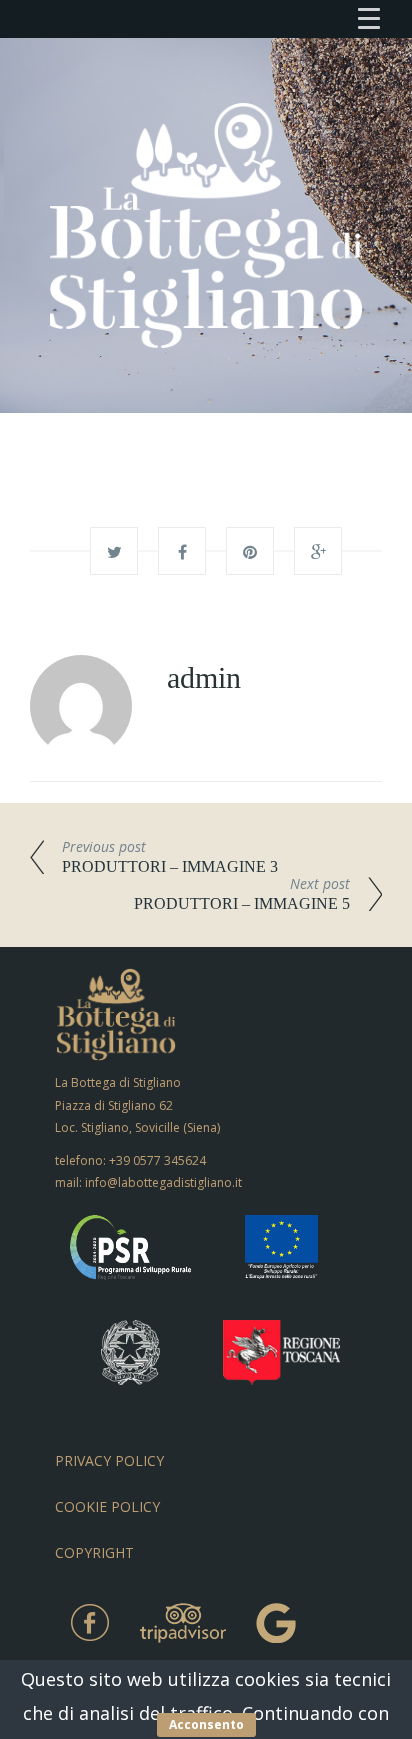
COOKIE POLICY (107, 1506)
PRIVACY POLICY (109, 1460)
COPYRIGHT (94, 1552)
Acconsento (206, 1724)
